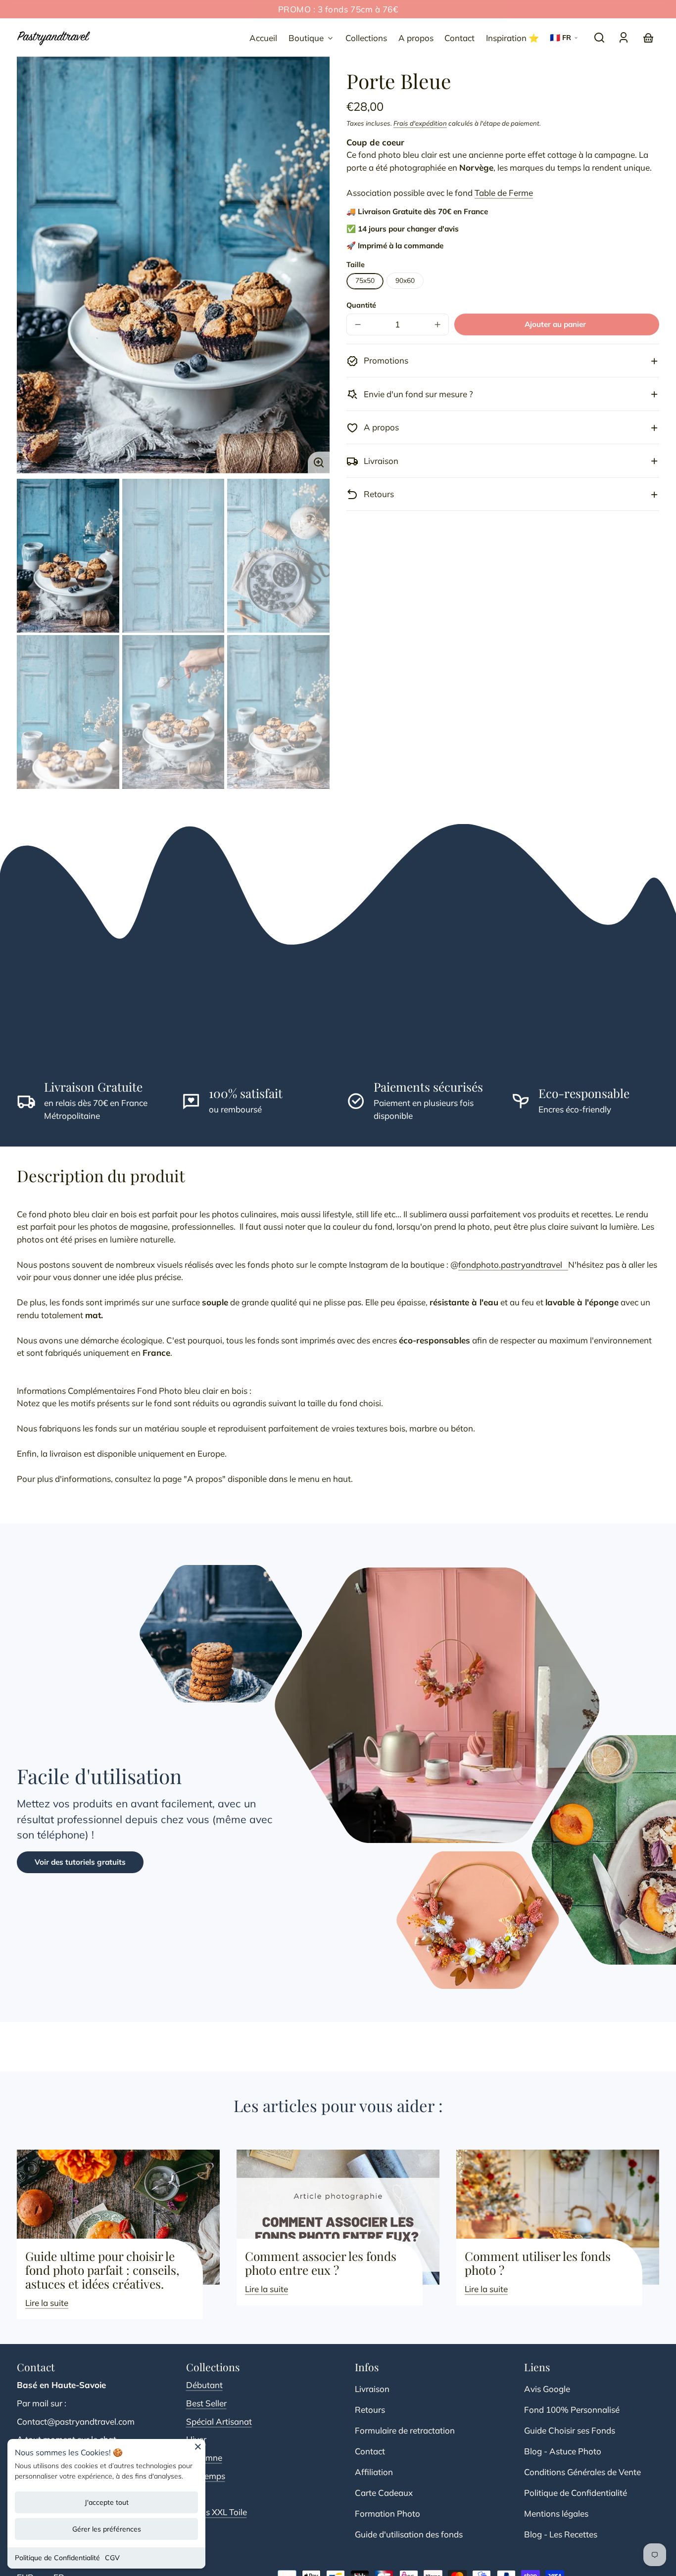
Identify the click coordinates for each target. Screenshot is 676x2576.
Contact (370, 2451)
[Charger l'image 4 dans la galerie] (68, 712)
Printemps (206, 2476)
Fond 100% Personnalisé (572, 2410)
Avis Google (547, 2389)
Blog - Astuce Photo (563, 2451)
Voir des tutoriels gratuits (80, 1862)
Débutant (204, 2385)
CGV (112, 2558)
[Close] (198, 2450)
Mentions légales (556, 2513)
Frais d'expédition (420, 124)
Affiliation (374, 2472)
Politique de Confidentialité (57, 2558)
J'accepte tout (107, 2502)
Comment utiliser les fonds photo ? (538, 2263)
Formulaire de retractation (405, 2430)
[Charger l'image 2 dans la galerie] (173, 555)
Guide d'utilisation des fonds (409, 2534)
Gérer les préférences (107, 2529)
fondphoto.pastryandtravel (513, 1265)
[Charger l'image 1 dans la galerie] (68, 555)
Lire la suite (47, 2303)
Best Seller (206, 2403)
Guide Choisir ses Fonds (570, 2430)
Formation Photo (387, 2513)
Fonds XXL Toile (217, 2512)
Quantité (361, 305)
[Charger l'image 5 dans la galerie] (173, 712)
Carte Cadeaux (384, 2493)
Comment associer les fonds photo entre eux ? (321, 2263)
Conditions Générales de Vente (582, 2472)
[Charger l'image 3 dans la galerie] (278, 555)
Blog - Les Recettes (561, 2534)
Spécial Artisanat (219, 2421)
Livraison (372, 2389)
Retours (370, 2410)
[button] (599, 38)
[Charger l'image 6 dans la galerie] (278, 712)
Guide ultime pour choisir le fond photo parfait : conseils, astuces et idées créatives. (102, 2270)
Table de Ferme (504, 193)
